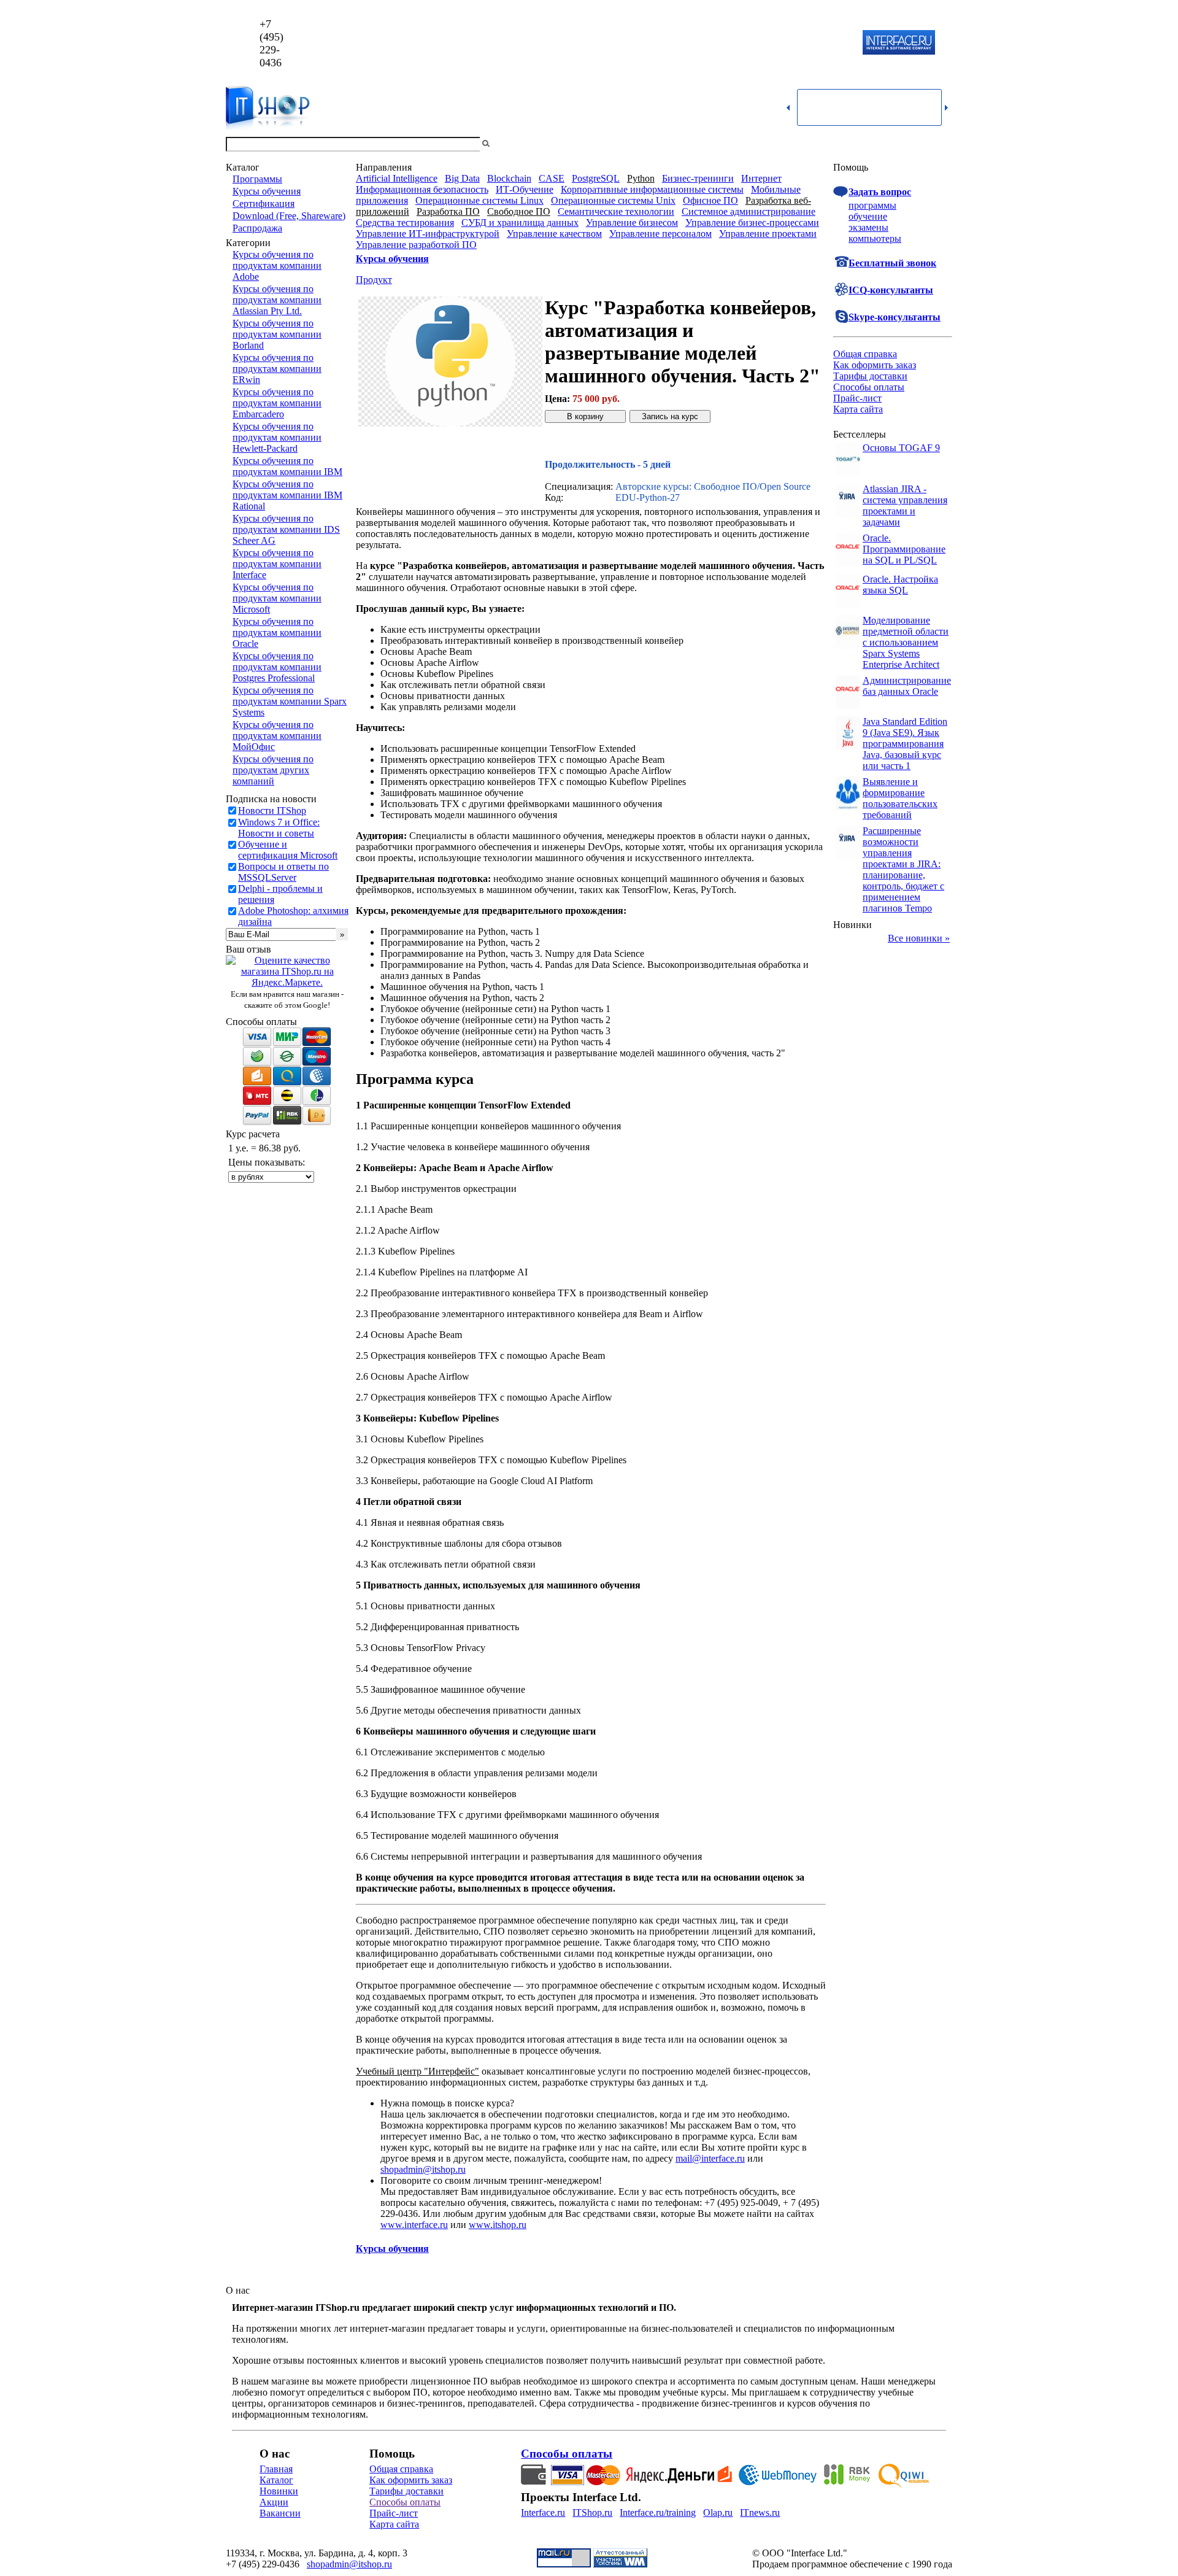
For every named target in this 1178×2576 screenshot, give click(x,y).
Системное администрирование (749, 211)
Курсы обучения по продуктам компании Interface (277, 564)
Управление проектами (768, 234)
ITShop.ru (592, 2512)
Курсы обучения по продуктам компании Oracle (277, 632)
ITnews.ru (760, 2512)
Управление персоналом (660, 234)
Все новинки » (919, 938)
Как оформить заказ (875, 365)
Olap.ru (718, 2512)
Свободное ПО (519, 211)
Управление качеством (554, 234)
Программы (257, 179)
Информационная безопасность (422, 189)
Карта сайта (858, 409)
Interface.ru (543, 2512)
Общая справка (865, 354)
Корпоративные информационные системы (652, 189)
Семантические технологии (616, 211)
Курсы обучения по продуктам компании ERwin (277, 369)
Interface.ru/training (658, 2512)
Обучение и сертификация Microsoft (288, 850)
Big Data (462, 178)
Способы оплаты (869, 387)
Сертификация (264, 203)
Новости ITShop (272, 810)
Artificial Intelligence (397, 178)
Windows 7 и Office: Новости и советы (279, 828)
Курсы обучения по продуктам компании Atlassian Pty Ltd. (277, 300)
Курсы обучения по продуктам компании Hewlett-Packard (277, 437)
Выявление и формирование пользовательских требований (900, 798)
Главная (276, 2469)
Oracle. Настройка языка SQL (900, 585)
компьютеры (875, 238)
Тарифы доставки (870, 376)
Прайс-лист (857, 398)
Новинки (279, 2491)
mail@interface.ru (710, 2158)
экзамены (868, 227)
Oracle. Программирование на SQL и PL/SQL (904, 549)
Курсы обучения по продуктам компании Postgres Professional (277, 667)
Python (641, 178)
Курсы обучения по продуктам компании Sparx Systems (290, 701)
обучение (868, 216)
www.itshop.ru (498, 2225)
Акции (274, 2502)
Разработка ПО (448, 211)
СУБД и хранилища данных (520, 222)
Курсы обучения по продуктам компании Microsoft (277, 598)
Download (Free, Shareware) (289, 216)
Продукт (374, 280)
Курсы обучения (267, 191)
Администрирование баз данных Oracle (907, 686)
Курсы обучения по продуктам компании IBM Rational (287, 495)
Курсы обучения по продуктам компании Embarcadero (277, 403)
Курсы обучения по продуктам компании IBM (287, 466)
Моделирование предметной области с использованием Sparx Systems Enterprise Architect (906, 642)
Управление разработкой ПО (416, 245)
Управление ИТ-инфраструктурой (428, 234)
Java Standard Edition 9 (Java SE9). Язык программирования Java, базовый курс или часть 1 (905, 744)
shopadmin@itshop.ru (746, 43)
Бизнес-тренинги (698, 178)
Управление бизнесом (632, 222)
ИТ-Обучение (525, 189)
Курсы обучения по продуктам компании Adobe (277, 265)
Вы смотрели (512, 144)
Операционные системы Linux (479, 200)
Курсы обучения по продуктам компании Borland (277, 334)
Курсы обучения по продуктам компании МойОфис (277, 736)
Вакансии (280, 2513)
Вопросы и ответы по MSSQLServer (283, 872)
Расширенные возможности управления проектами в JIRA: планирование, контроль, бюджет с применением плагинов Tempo (903, 869)
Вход (942, 144)
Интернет (761, 178)
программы (872, 205)
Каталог (276, 2480)
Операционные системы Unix (613, 200)
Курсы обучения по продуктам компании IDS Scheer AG (286, 529)
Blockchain (509, 178)
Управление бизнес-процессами (752, 222)
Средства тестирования (405, 222)
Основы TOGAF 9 (901, 448)
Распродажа (257, 228)
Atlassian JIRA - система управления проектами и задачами (905, 505)
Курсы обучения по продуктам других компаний (273, 770)
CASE (552, 178)
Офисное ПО (710, 200)
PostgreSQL (596, 178)
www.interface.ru (414, 2225)
